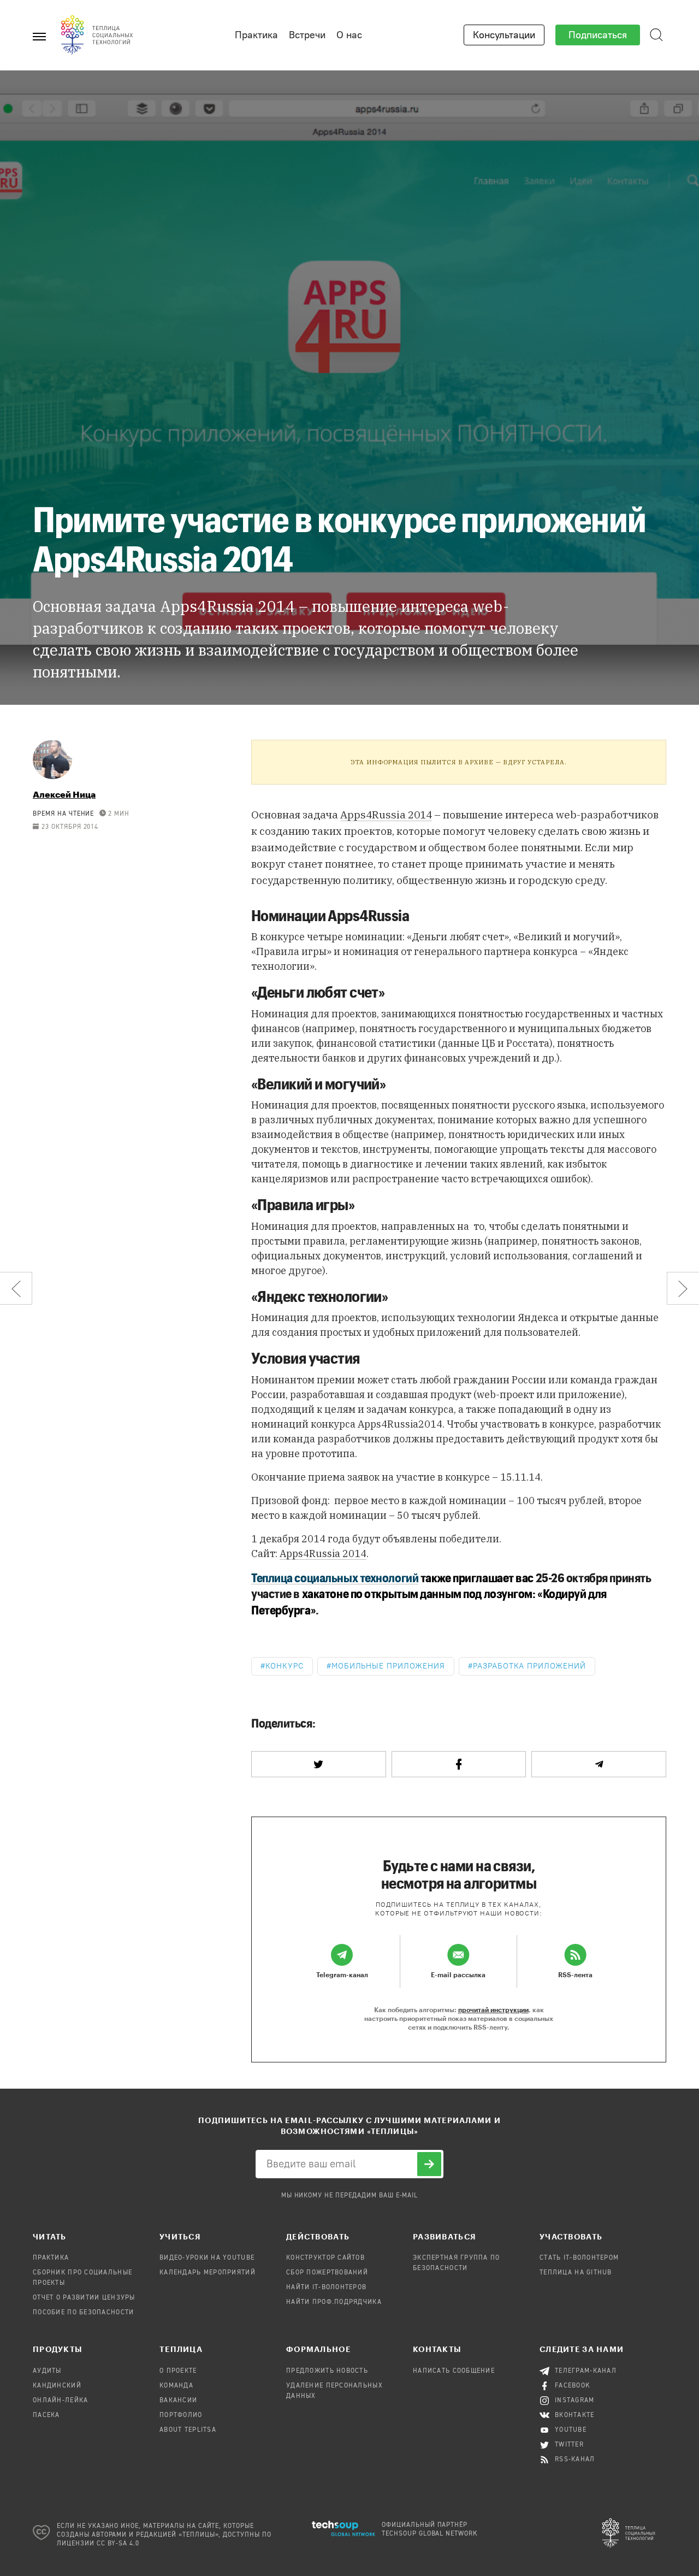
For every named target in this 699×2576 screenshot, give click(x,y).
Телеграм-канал (586, 2371)
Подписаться (598, 35)
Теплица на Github (576, 2273)
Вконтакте (575, 2415)
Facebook (573, 2386)
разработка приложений (529, 1666)
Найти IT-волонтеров (326, 2288)
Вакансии (178, 2401)
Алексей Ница (64, 794)
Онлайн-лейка (60, 2401)
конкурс (285, 1666)
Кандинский (57, 2386)
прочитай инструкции (493, 2009)
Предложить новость (327, 2371)
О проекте (178, 2371)
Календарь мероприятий (208, 2273)
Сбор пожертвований (327, 2273)
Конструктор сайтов (325, 2258)
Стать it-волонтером (579, 2258)
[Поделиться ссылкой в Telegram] (599, 1764)
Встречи (307, 35)
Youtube (571, 2430)
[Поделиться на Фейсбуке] (459, 1764)
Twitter (569, 2445)
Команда (176, 2386)
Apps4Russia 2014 (386, 815)
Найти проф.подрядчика (334, 2302)
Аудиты (47, 2371)
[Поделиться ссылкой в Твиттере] (319, 1764)
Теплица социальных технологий (335, 1577)
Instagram (575, 2401)
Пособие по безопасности (83, 2313)
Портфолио (181, 2415)
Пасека (46, 2415)
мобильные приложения (388, 1666)
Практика (256, 35)
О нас (349, 35)
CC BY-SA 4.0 (118, 2544)
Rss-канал (575, 2460)
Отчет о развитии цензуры (84, 2298)
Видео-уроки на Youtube (207, 2258)
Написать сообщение (454, 2371)
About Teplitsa (188, 2430)
